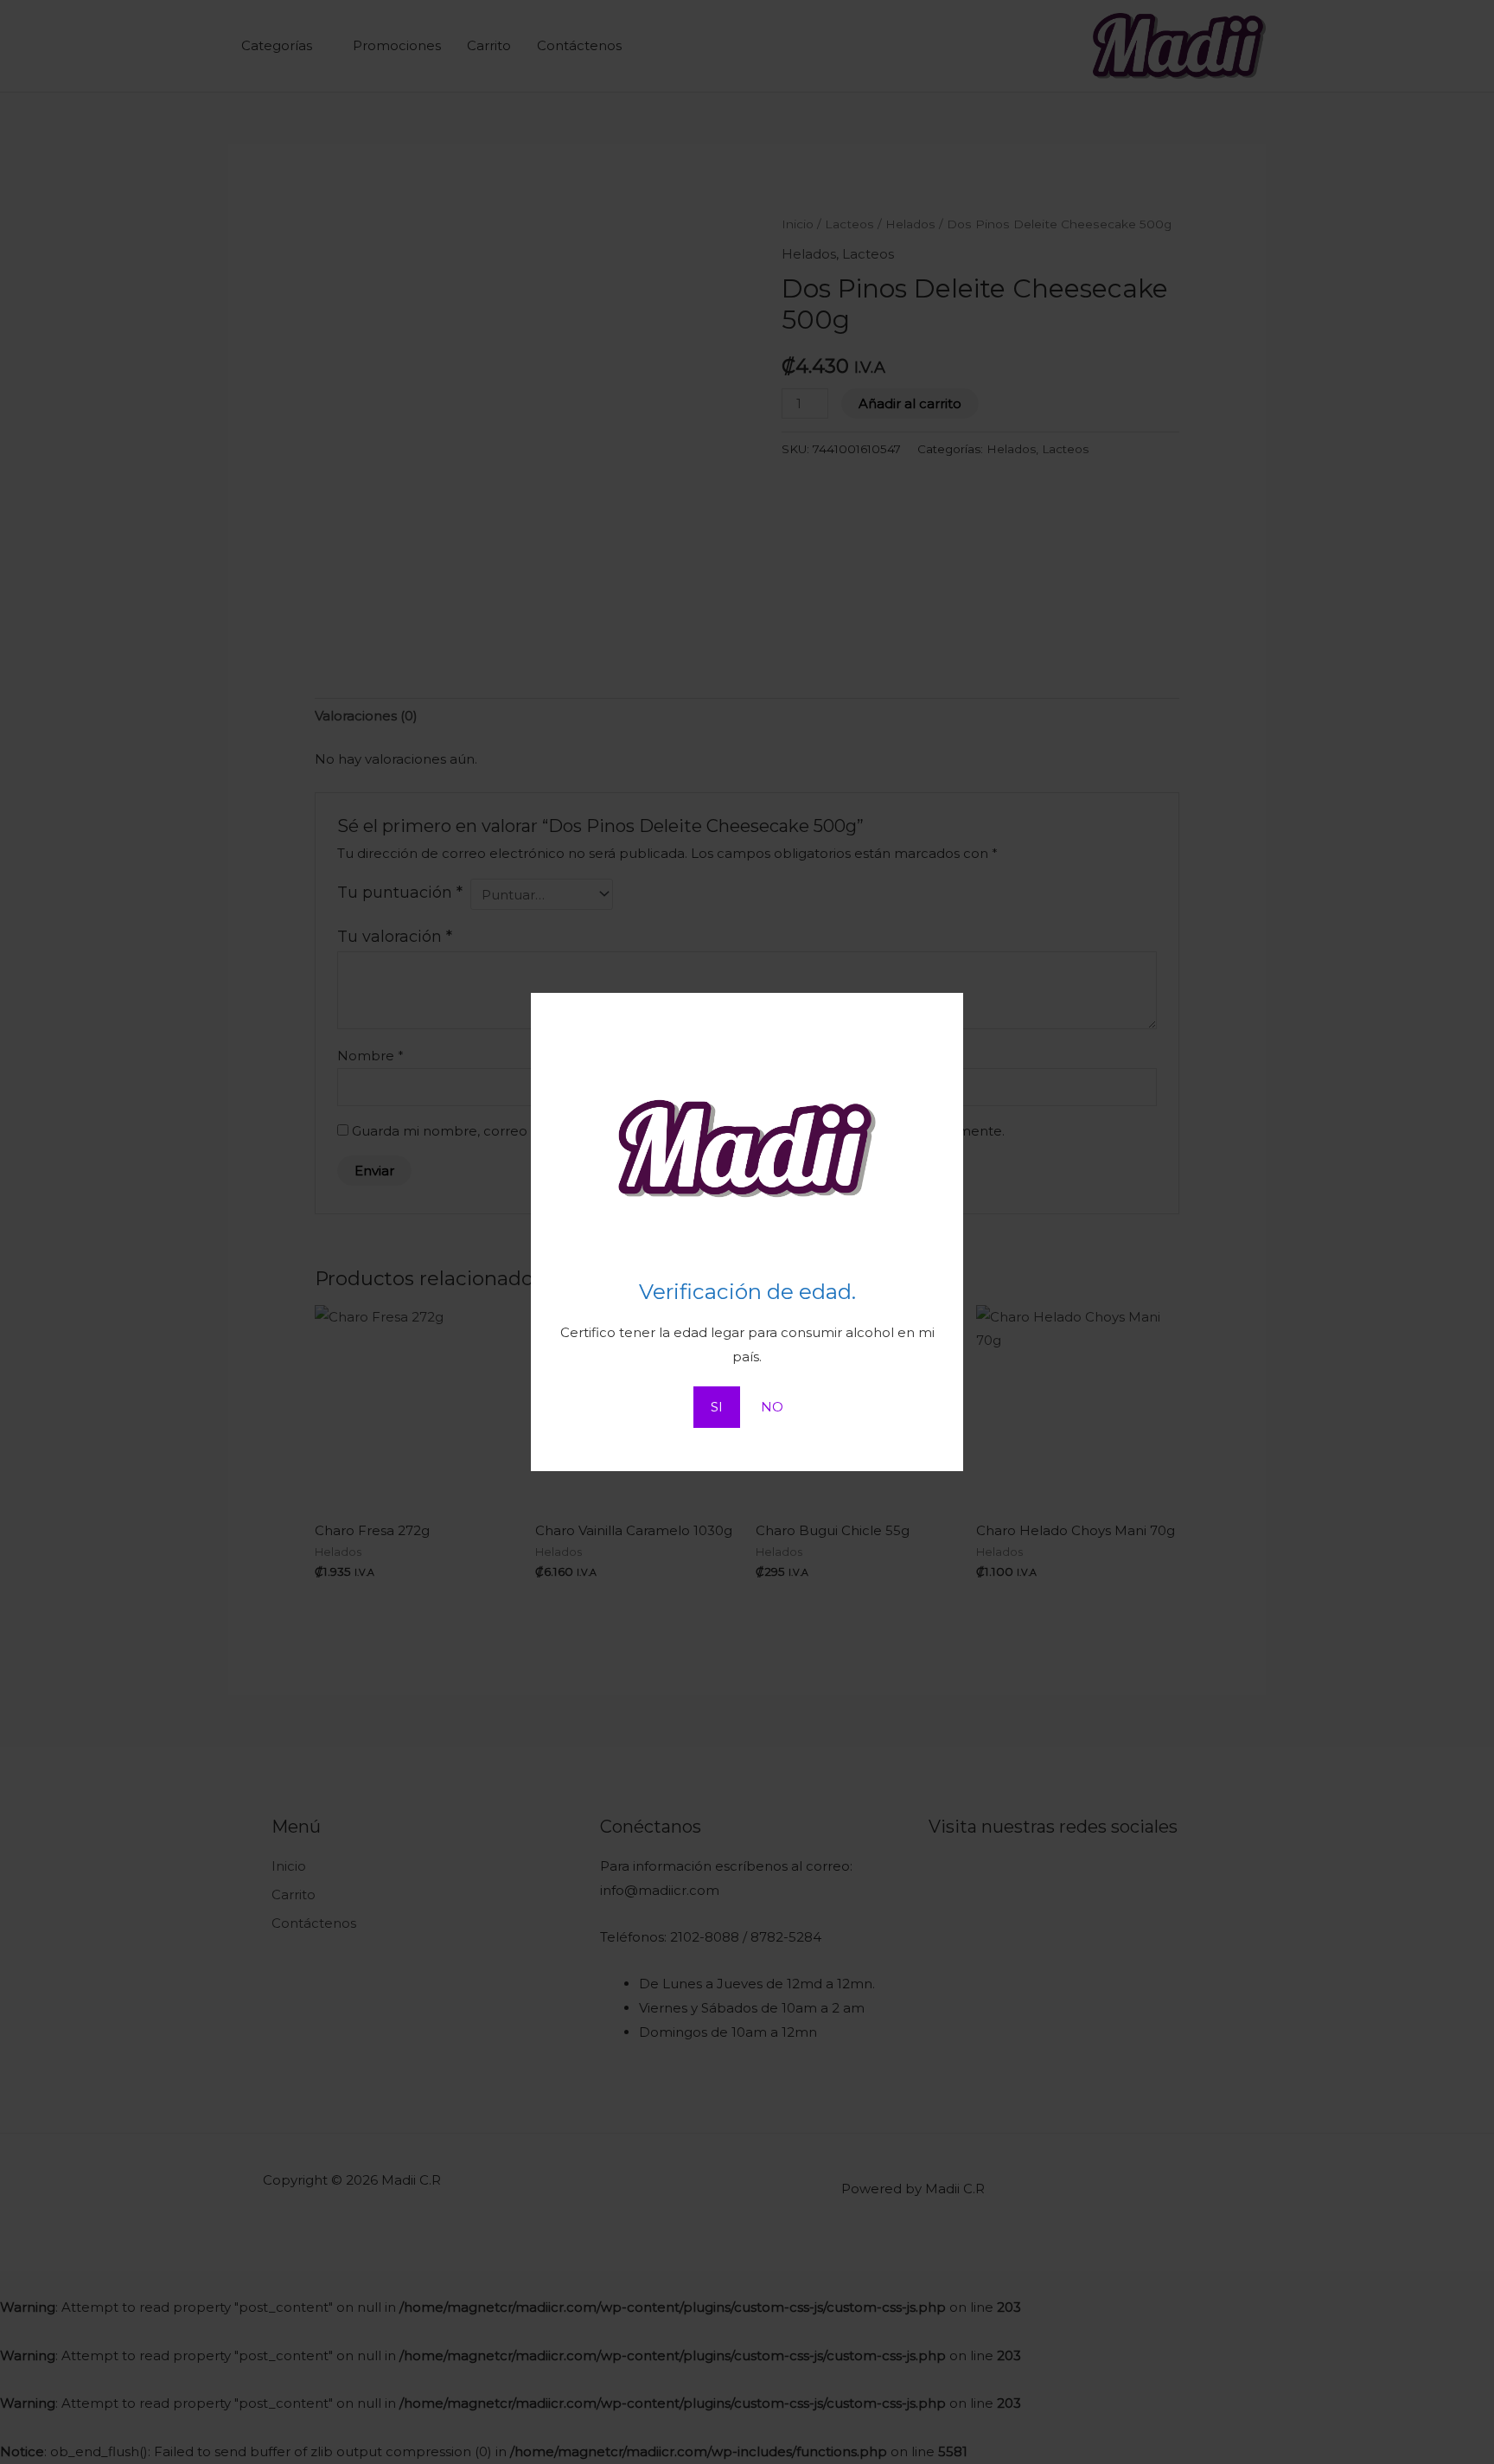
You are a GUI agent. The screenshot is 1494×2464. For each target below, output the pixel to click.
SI (717, 1407)
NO (772, 1407)
